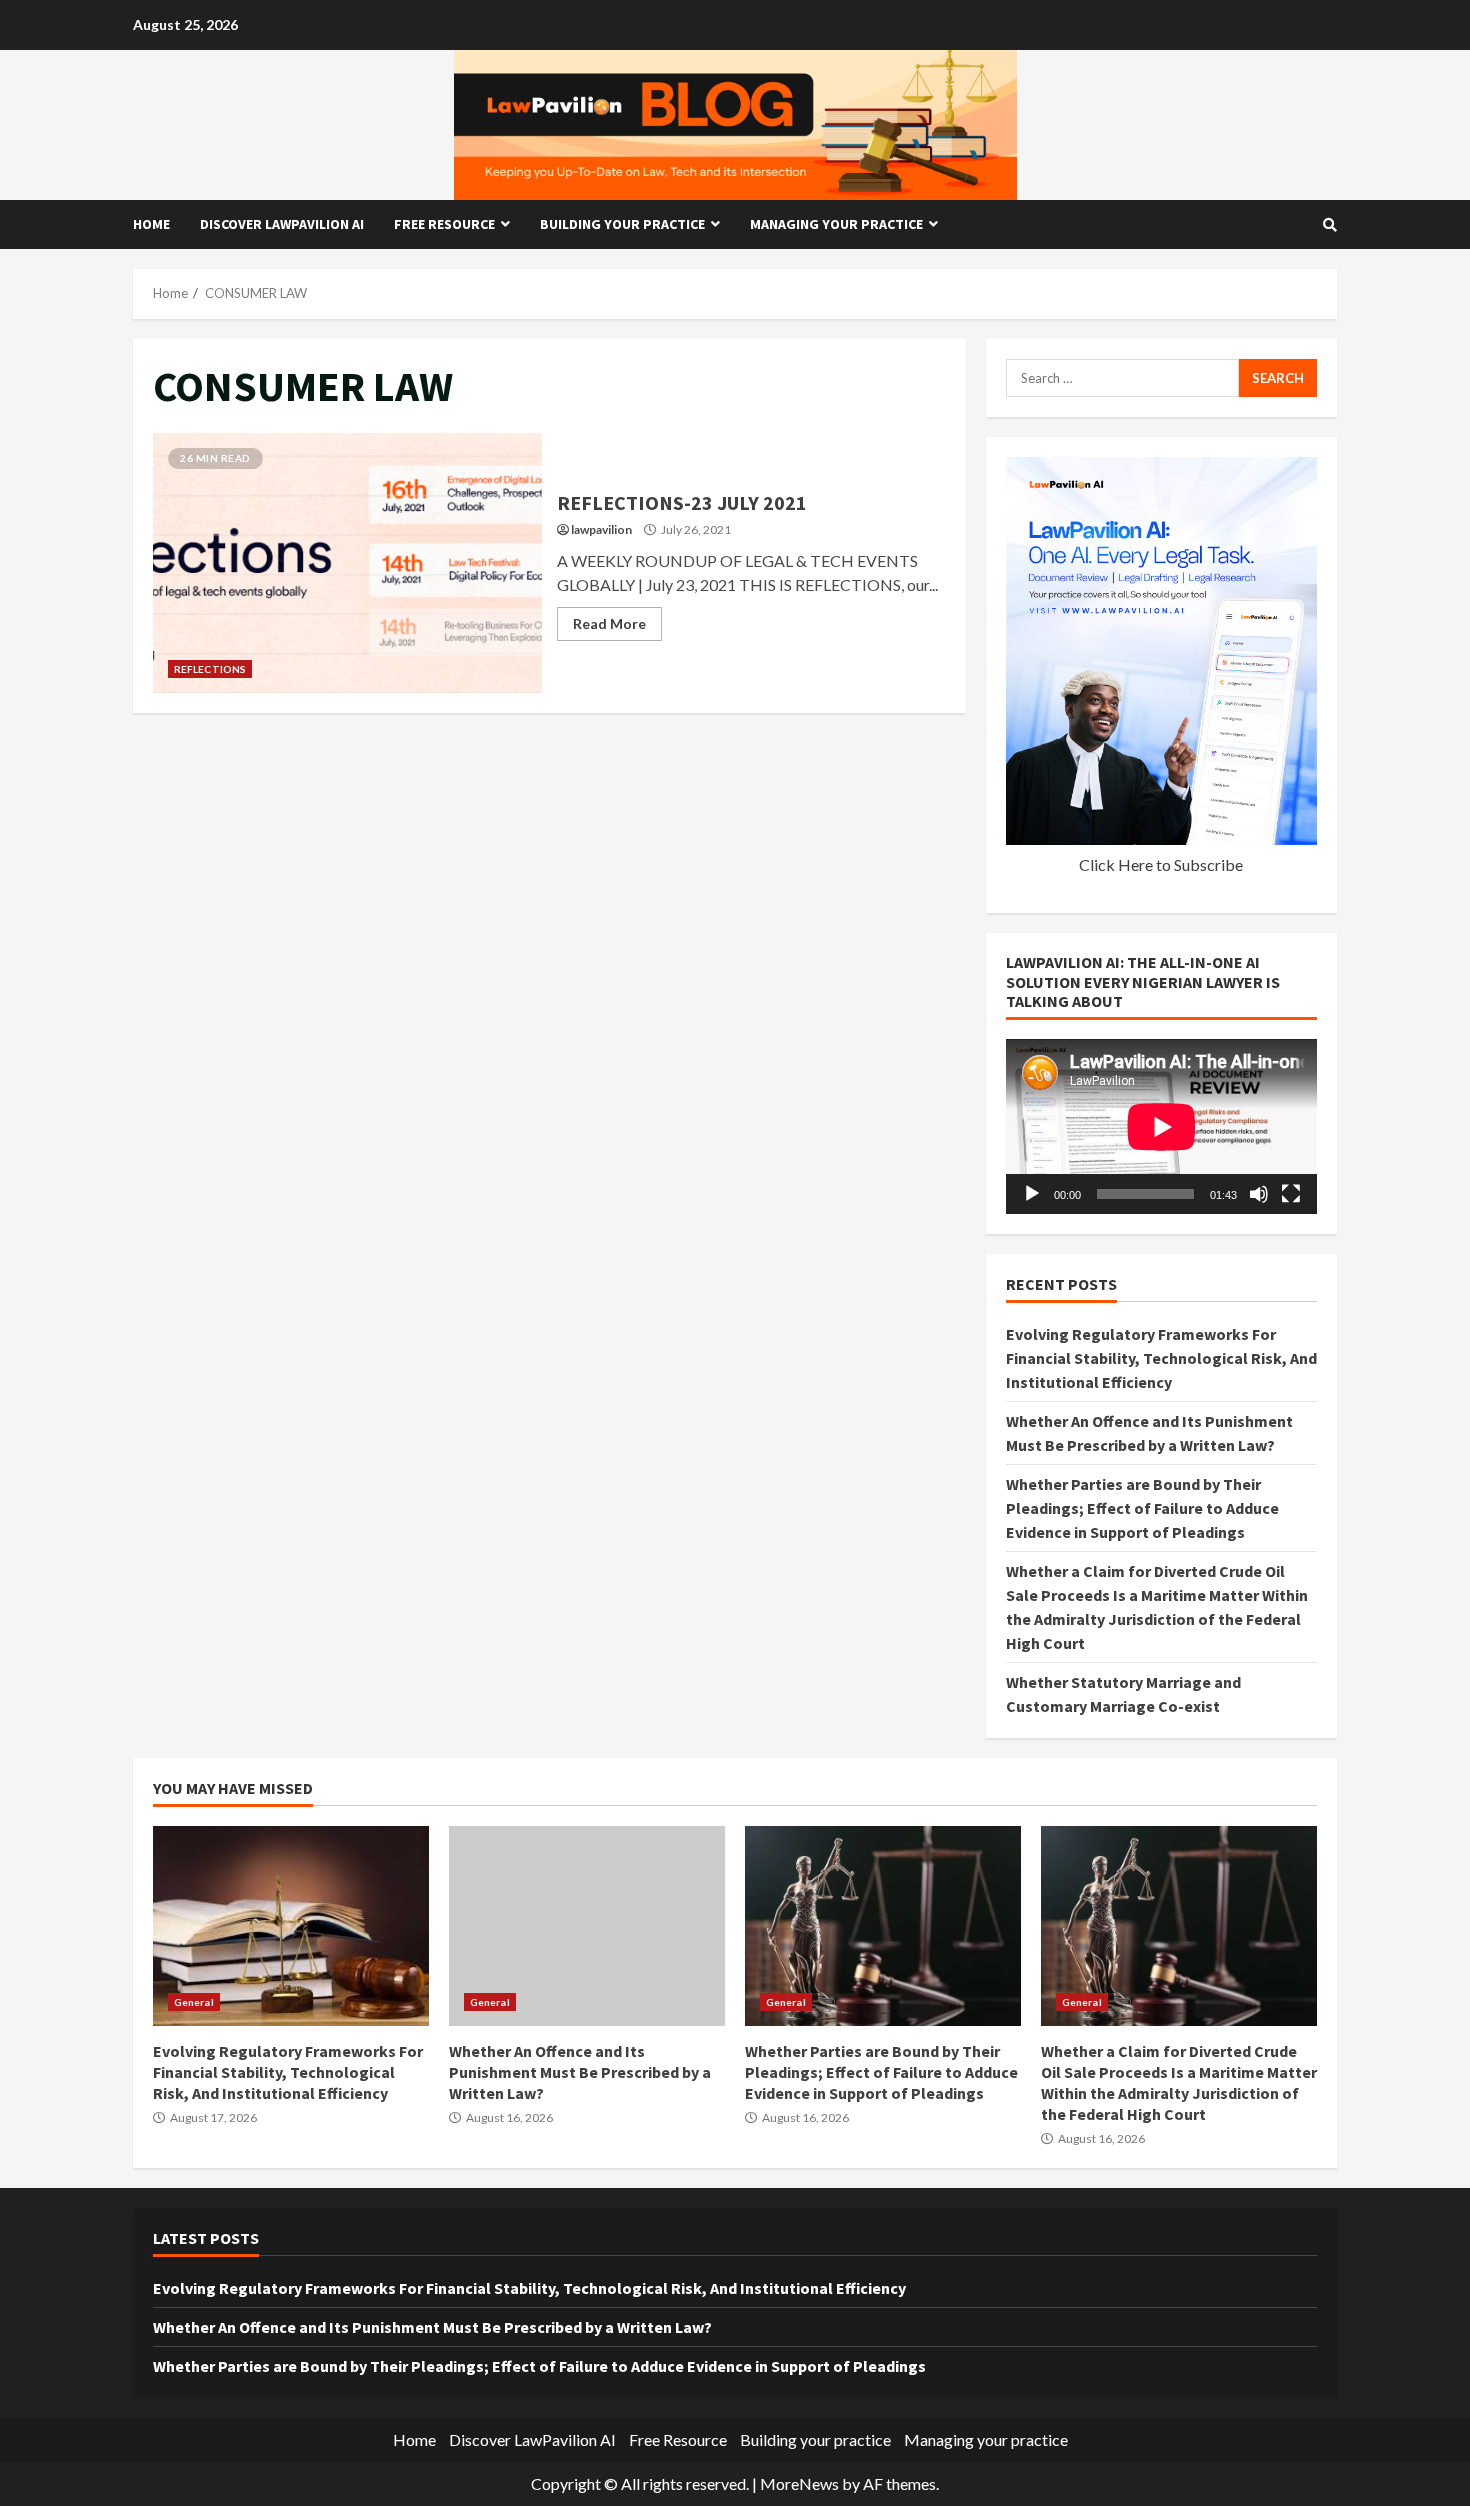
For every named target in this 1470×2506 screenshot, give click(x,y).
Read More (609, 623)
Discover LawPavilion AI (282, 224)
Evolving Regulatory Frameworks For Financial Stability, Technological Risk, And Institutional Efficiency (1161, 1358)
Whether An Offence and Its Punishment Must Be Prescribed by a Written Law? (587, 1926)
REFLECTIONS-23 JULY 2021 (347, 563)
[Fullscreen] (1291, 1194)
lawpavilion (601, 529)
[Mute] (1259, 1194)
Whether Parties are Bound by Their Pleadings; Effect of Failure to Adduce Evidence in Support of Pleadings (1142, 1508)
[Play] (1032, 1194)
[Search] (1330, 225)
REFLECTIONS (210, 669)
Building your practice (622, 224)
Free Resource (444, 224)
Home (151, 224)
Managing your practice (836, 224)
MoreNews (799, 2483)
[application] (1161, 1126)
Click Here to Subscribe (1161, 864)
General (194, 2002)
